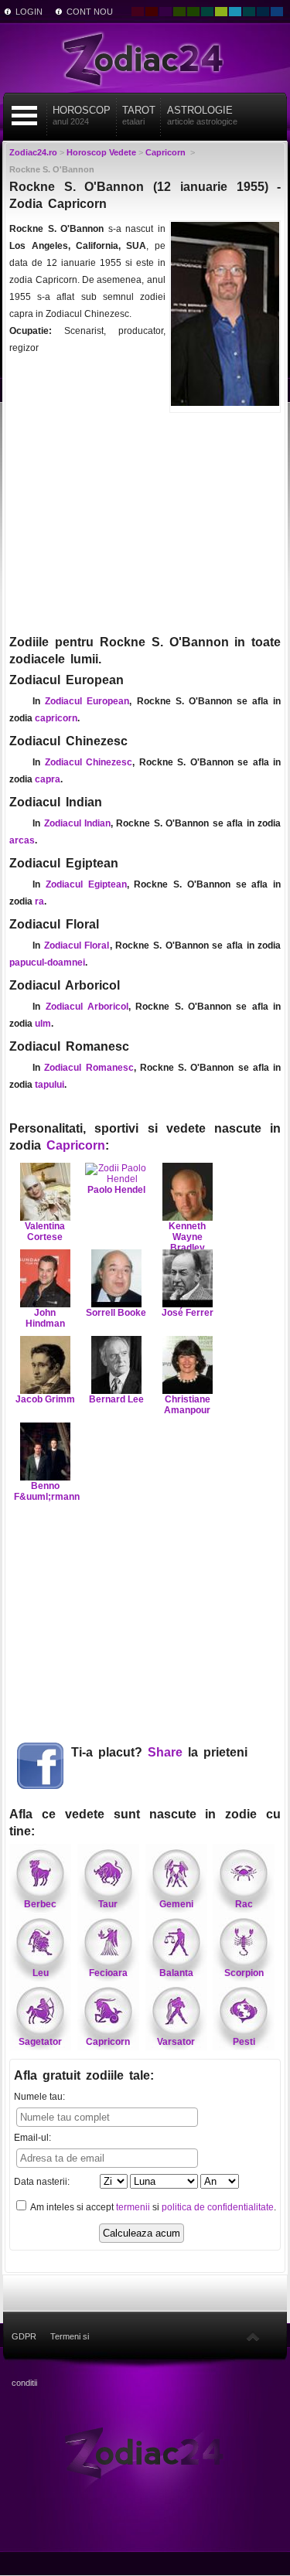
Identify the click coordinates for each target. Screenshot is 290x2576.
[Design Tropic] (207, 12)
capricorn (56, 718)
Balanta (176, 1973)
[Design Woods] (193, 12)
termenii (133, 2207)
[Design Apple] (221, 12)
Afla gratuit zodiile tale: (84, 2075)
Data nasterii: (42, 2182)
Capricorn (76, 1145)
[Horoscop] (145, 2452)
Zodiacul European (87, 701)
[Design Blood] (138, 12)
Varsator (176, 2042)
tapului (49, 1085)
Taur (108, 1904)
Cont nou (90, 12)
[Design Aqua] (235, 12)
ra (39, 901)
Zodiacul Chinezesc (89, 762)
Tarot (139, 115)
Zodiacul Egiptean (86, 884)
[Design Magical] (165, 12)
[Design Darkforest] (179, 12)
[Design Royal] (263, 12)
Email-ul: (32, 2138)
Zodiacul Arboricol (87, 1007)
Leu (41, 1973)
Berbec (40, 1904)
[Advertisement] (145, 522)
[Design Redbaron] (152, 12)
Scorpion (244, 1973)
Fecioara (108, 1973)
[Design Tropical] (249, 12)
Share (165, 1752)
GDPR (24, 2336)
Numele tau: (39, 2097)
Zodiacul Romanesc (89, 1068)
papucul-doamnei (47, 963)
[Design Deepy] (277, 12)
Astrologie (202, 115)
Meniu (24, 116)
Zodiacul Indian (77, 823)
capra (48, 779)
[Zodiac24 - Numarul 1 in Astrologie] (145, 58)
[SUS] (253, 2336)
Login (29, 12)
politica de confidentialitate (218, 2207)
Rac (244, 1904)
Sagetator (40, 2042)
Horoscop (82, 115)
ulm (43, 1024)
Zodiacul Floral (77, 946)
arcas (22, 840)
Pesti (244, 2042)
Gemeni (176, 1904)
